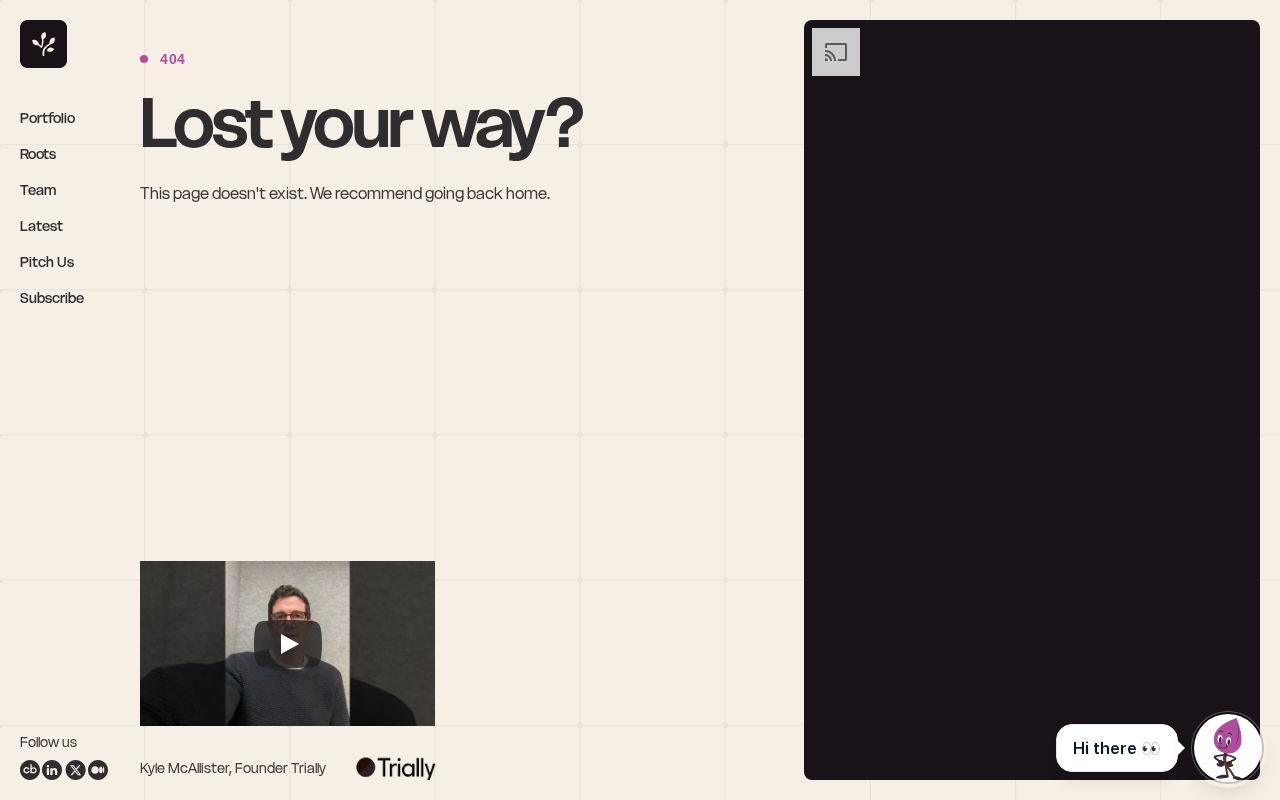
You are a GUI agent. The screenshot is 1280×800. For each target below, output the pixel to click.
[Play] (288, 644)
